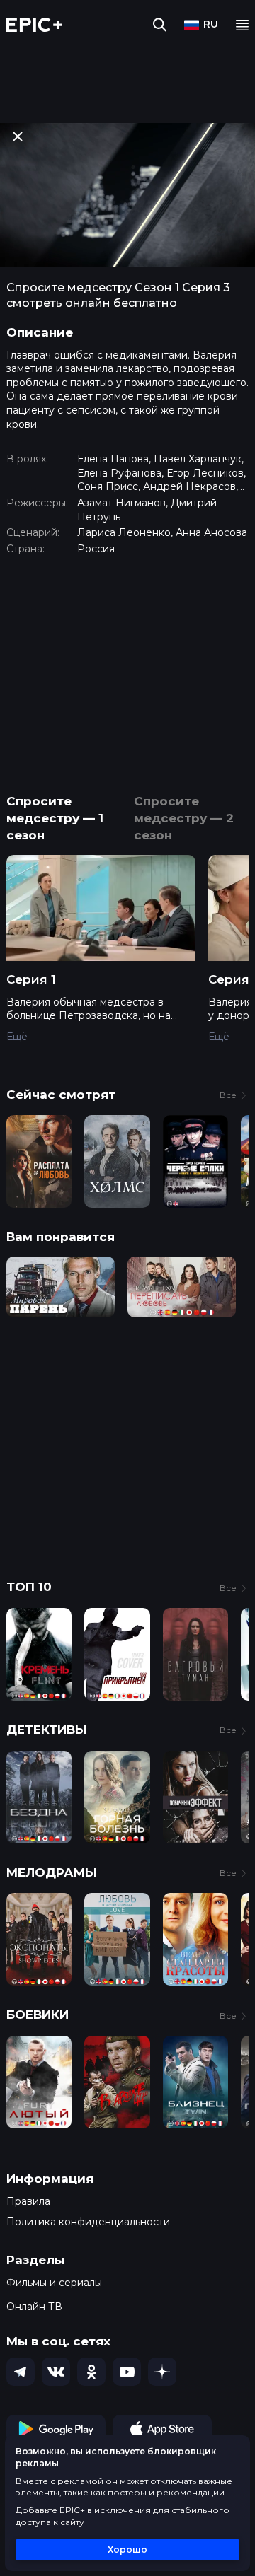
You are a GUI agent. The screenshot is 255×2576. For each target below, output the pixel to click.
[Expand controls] (231, 2563)
